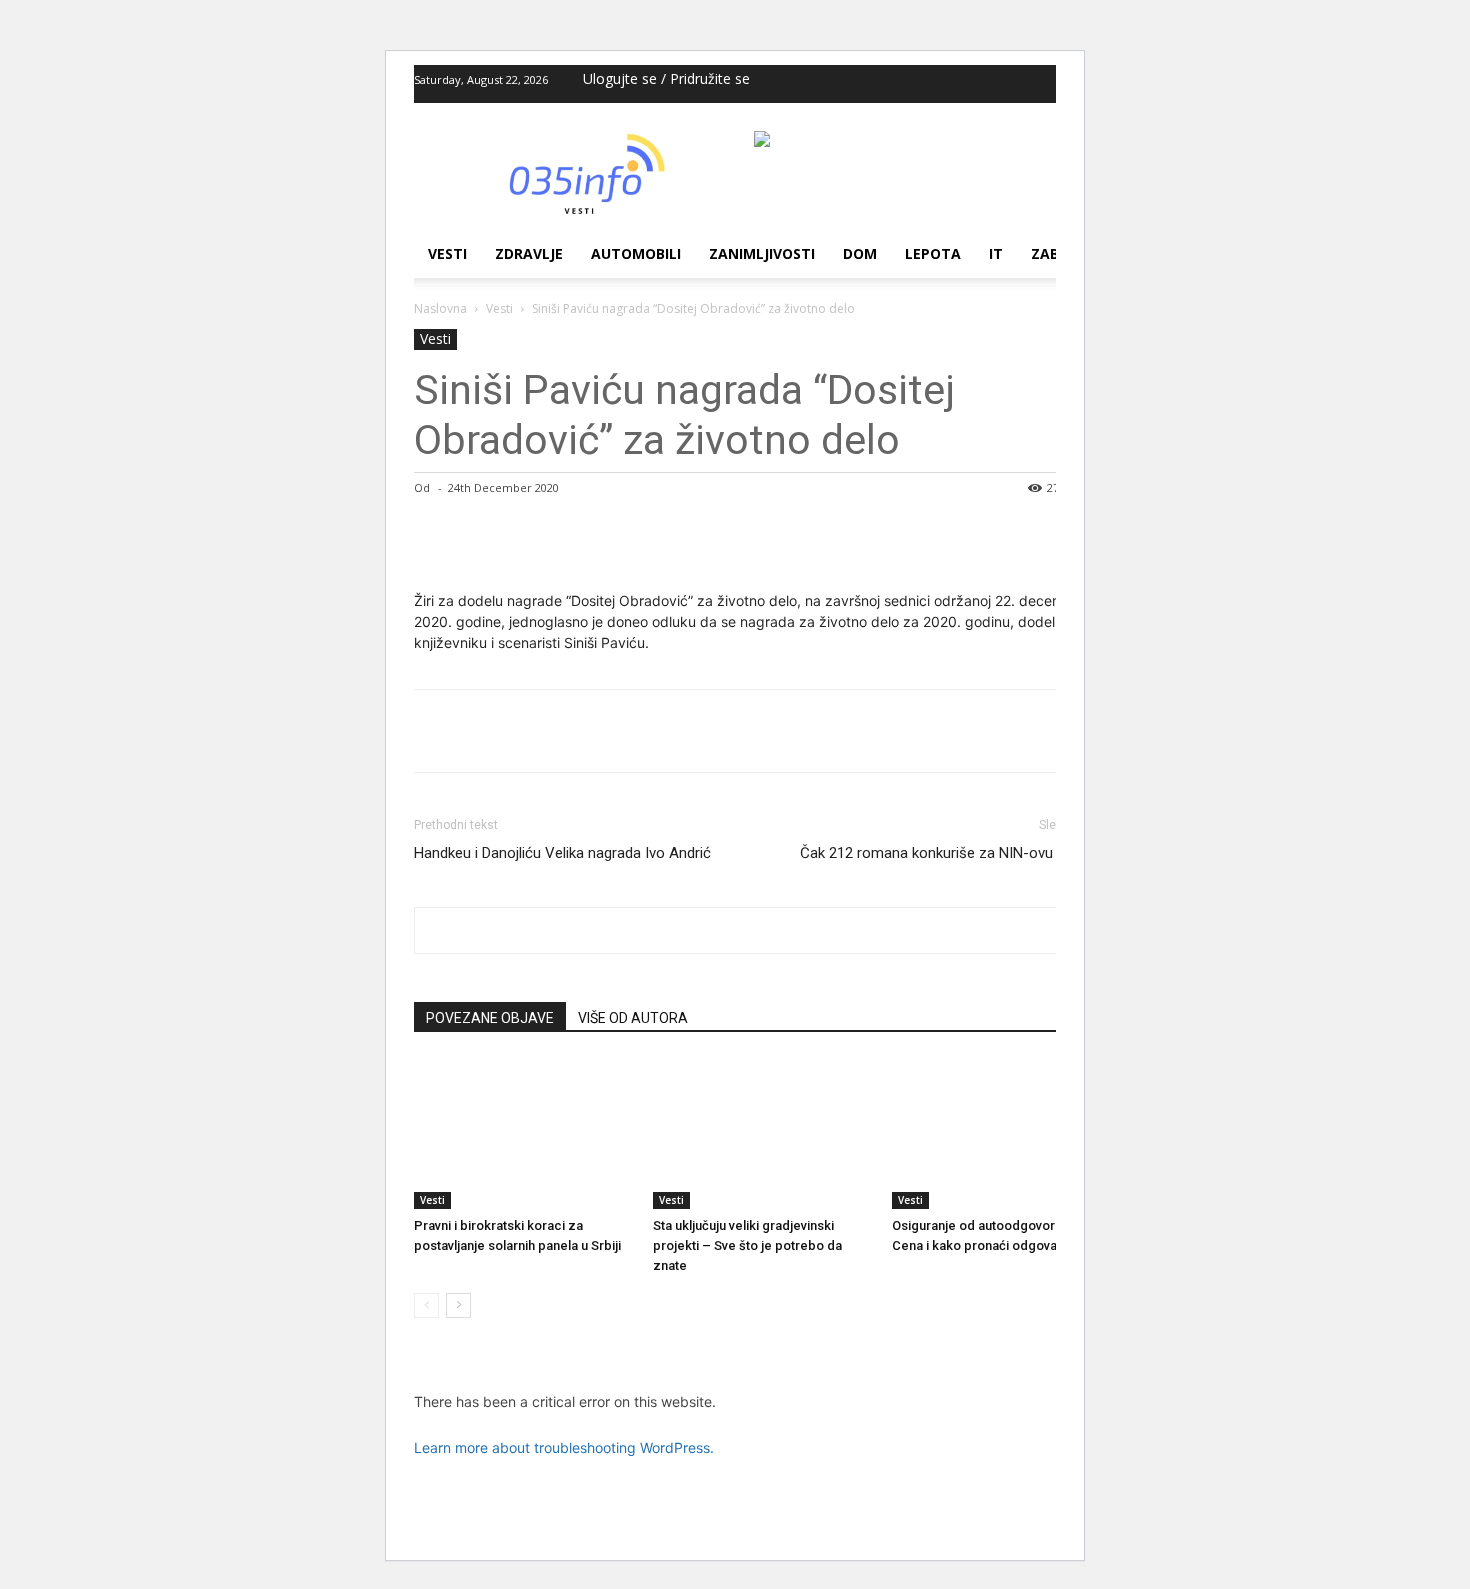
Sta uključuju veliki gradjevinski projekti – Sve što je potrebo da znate (747, 1245)
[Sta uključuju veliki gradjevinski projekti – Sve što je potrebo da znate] (762, 1134)
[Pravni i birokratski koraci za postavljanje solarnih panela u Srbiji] (523, 1134)
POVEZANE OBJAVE (490, 1018)
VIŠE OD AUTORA (633, 1018)
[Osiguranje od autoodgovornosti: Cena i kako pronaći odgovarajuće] (1001, 1134)
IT (996, 253)
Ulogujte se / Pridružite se (666, 78)
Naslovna (440, 308)
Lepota (933, 253)
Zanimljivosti (762, 253)
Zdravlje (529, 253)
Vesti (447, 253)
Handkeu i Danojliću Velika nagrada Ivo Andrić (562, 853)
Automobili (636, 253)
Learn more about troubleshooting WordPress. (564, 1447)
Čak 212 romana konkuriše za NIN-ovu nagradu (955, 853)
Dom (860, 253)
